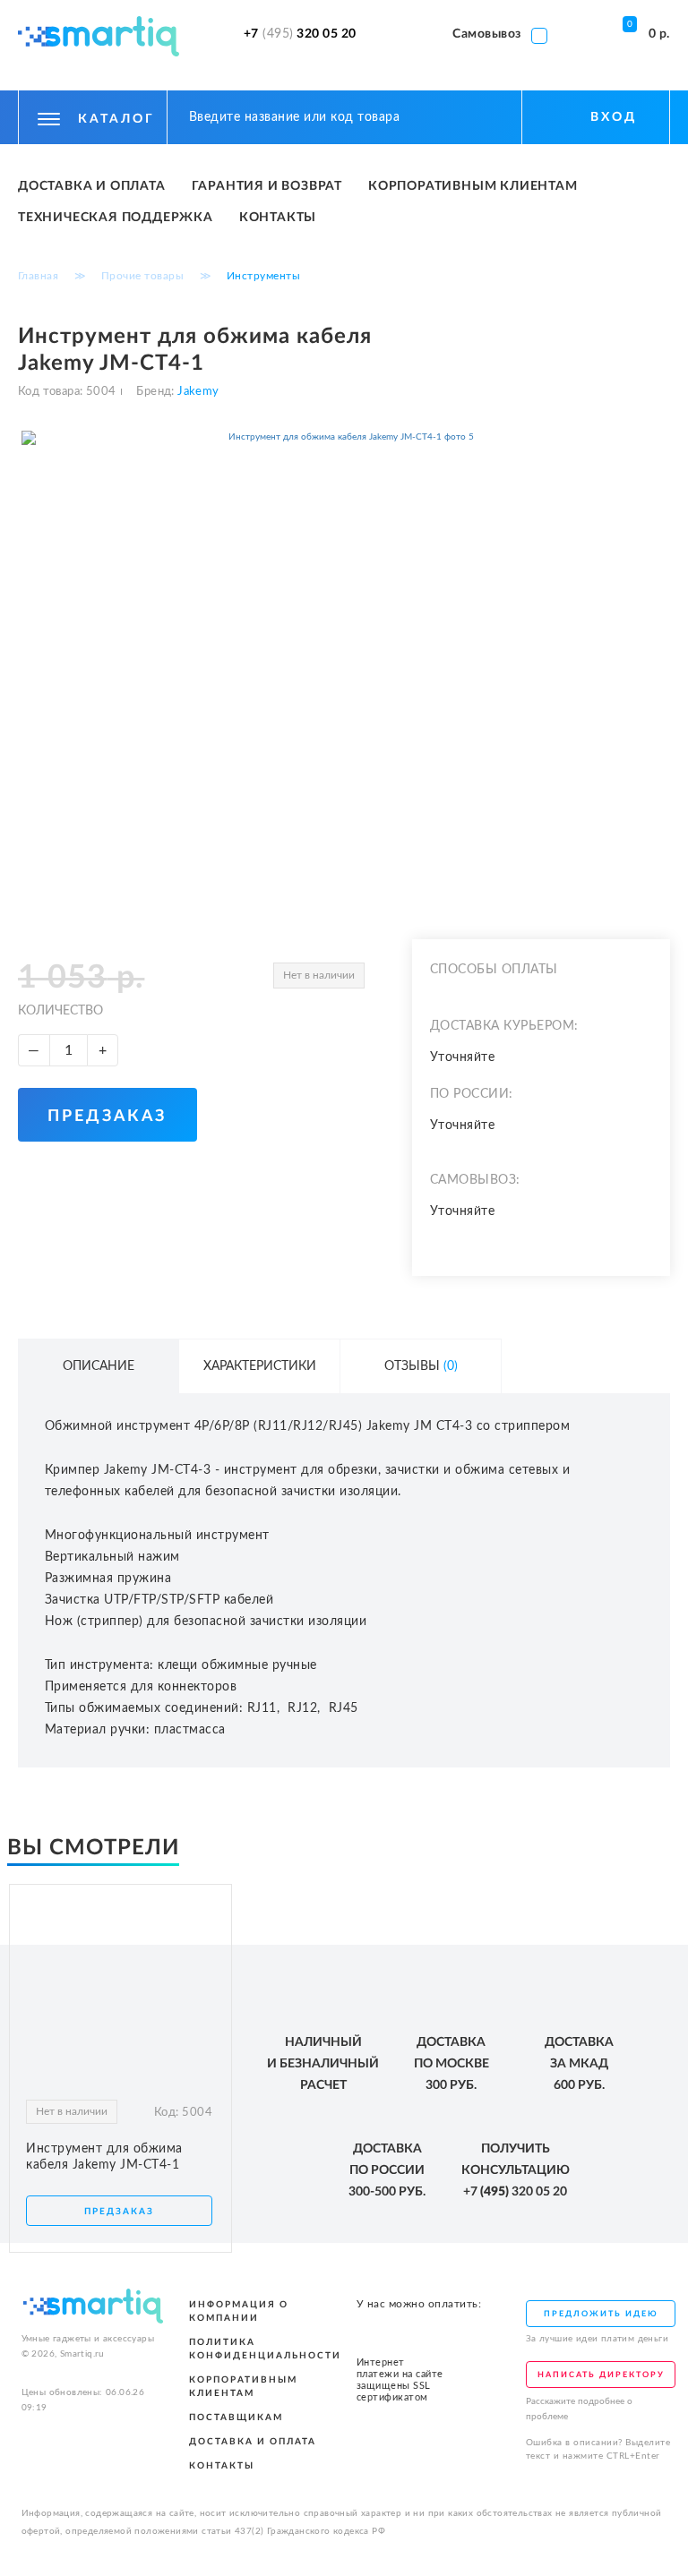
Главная (39, 276)
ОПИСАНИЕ (99, 1366)
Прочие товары (143, 276)
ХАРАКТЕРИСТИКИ (260, 1366)
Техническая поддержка (116, 218)
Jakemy (197, 392)
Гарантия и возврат (267, 186)
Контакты (278, 218)
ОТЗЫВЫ (421, 1366)
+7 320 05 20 (300, 34)
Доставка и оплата (92, 186)
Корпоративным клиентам (473, 186)
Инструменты (264, 276)
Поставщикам (236, 2418)
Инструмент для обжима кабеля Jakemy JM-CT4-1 (104, 2157)
